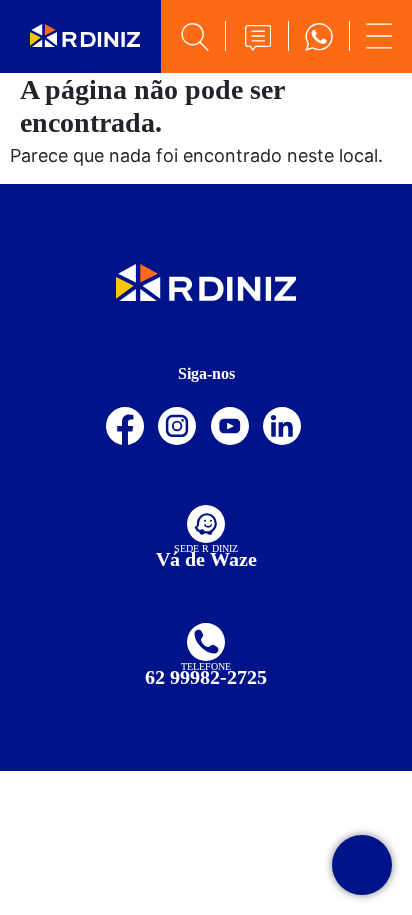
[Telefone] (206, 642)
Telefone (206, 666)
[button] (257, 38)
